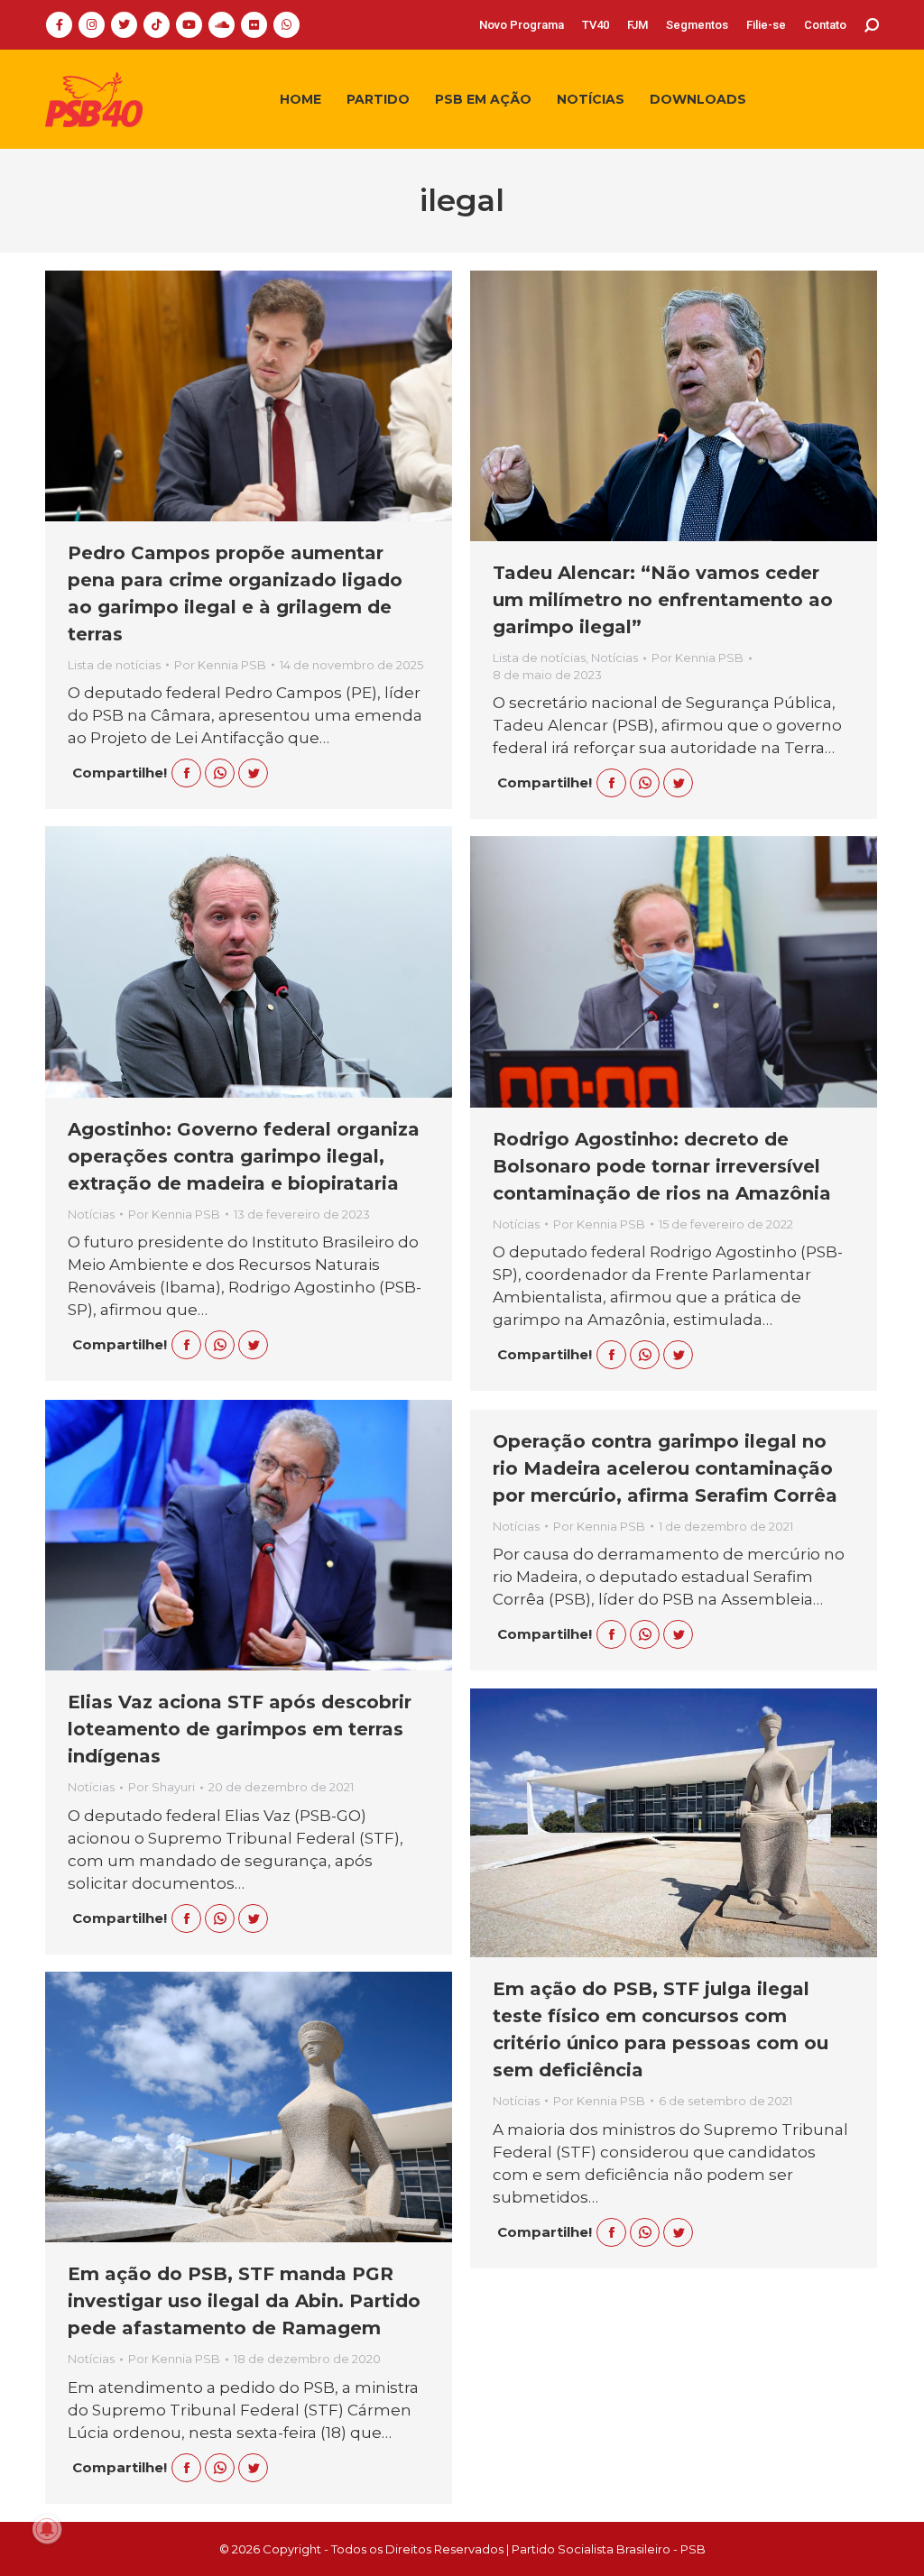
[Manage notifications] (47, 2529)
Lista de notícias (114, 665)
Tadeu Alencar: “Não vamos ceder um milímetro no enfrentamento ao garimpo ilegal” (663, 600)
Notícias (614, 658)
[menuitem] (522, 25)
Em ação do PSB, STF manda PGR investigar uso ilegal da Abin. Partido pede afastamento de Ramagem (244, 2301)
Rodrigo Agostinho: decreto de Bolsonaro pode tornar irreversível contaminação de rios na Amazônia (662, 1166)
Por (220, 665)
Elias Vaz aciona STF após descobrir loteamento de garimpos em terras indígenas (240, 1729)
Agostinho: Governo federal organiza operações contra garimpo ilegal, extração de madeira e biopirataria (244, 1156)
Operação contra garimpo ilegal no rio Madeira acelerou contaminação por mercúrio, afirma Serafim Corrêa (665, 1468)
